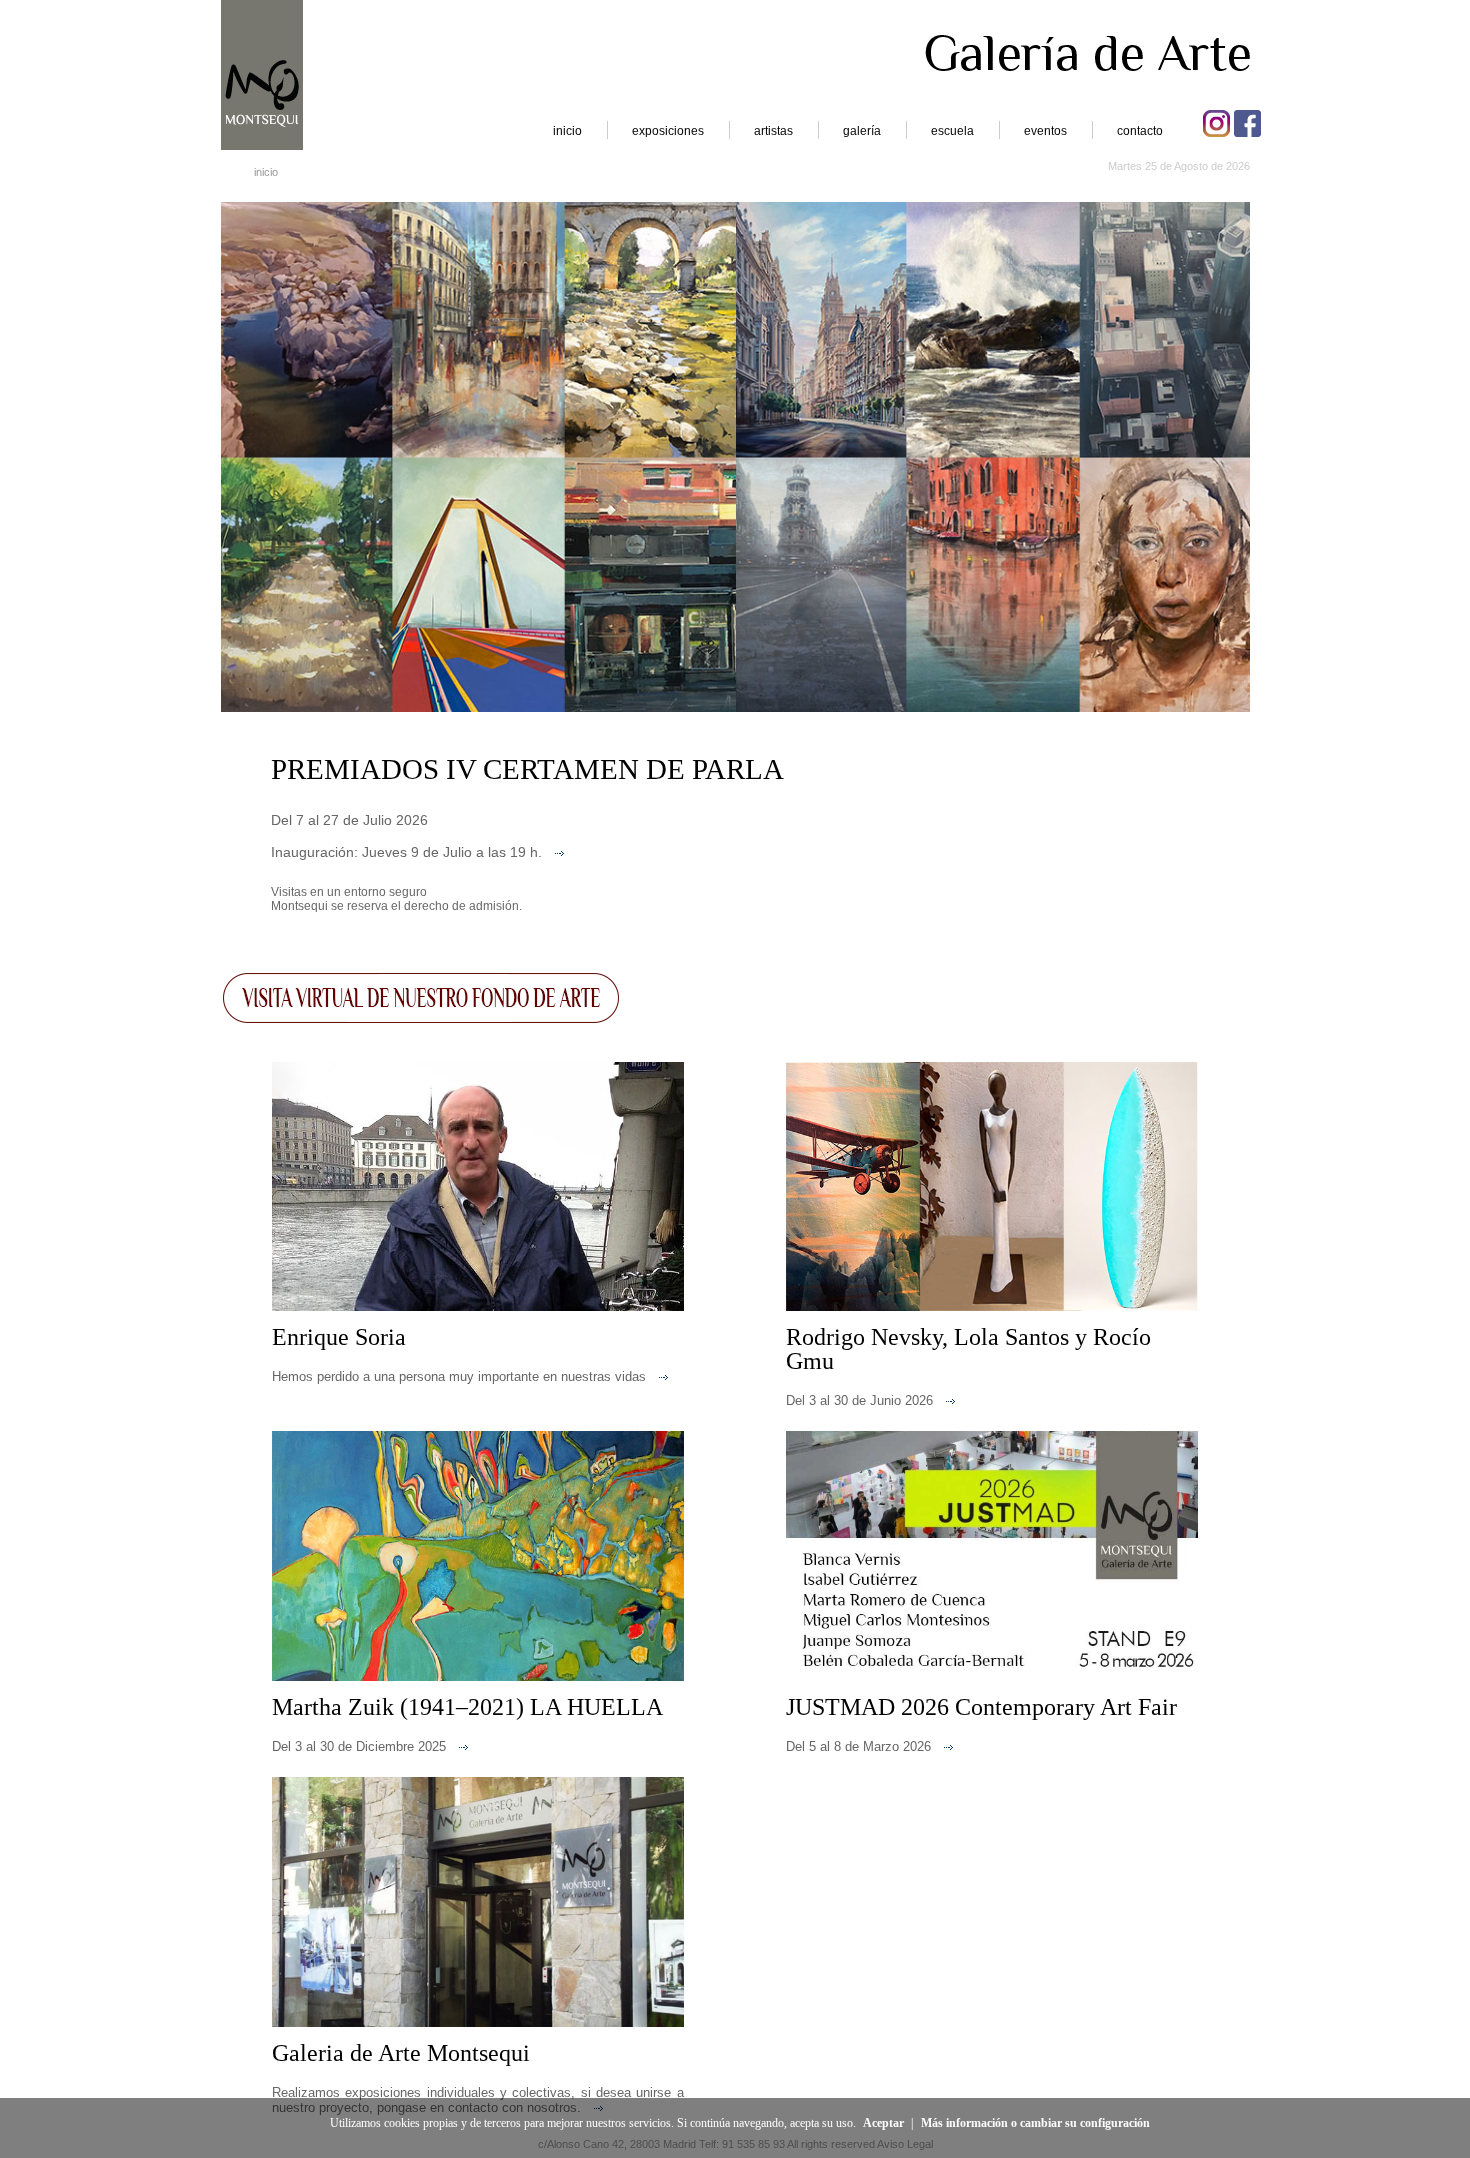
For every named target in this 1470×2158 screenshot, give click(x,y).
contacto (1140, 131)
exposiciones (668, 131)
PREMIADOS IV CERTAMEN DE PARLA (527, 769)
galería (862, 131)
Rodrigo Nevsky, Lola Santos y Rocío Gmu (968, 1349)
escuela (952, 131)
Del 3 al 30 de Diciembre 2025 (359, 1746)
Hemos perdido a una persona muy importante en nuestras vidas (459, 1376)
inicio (567, 131)
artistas (773, 131)
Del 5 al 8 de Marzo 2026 (858, 1746)
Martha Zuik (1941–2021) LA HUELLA (467, 1707)
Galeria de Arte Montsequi (401, 2053)
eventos (1045, 131)
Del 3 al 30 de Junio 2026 (859, 1400)
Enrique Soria (339, 1337)
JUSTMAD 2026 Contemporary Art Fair (981, 1707)
